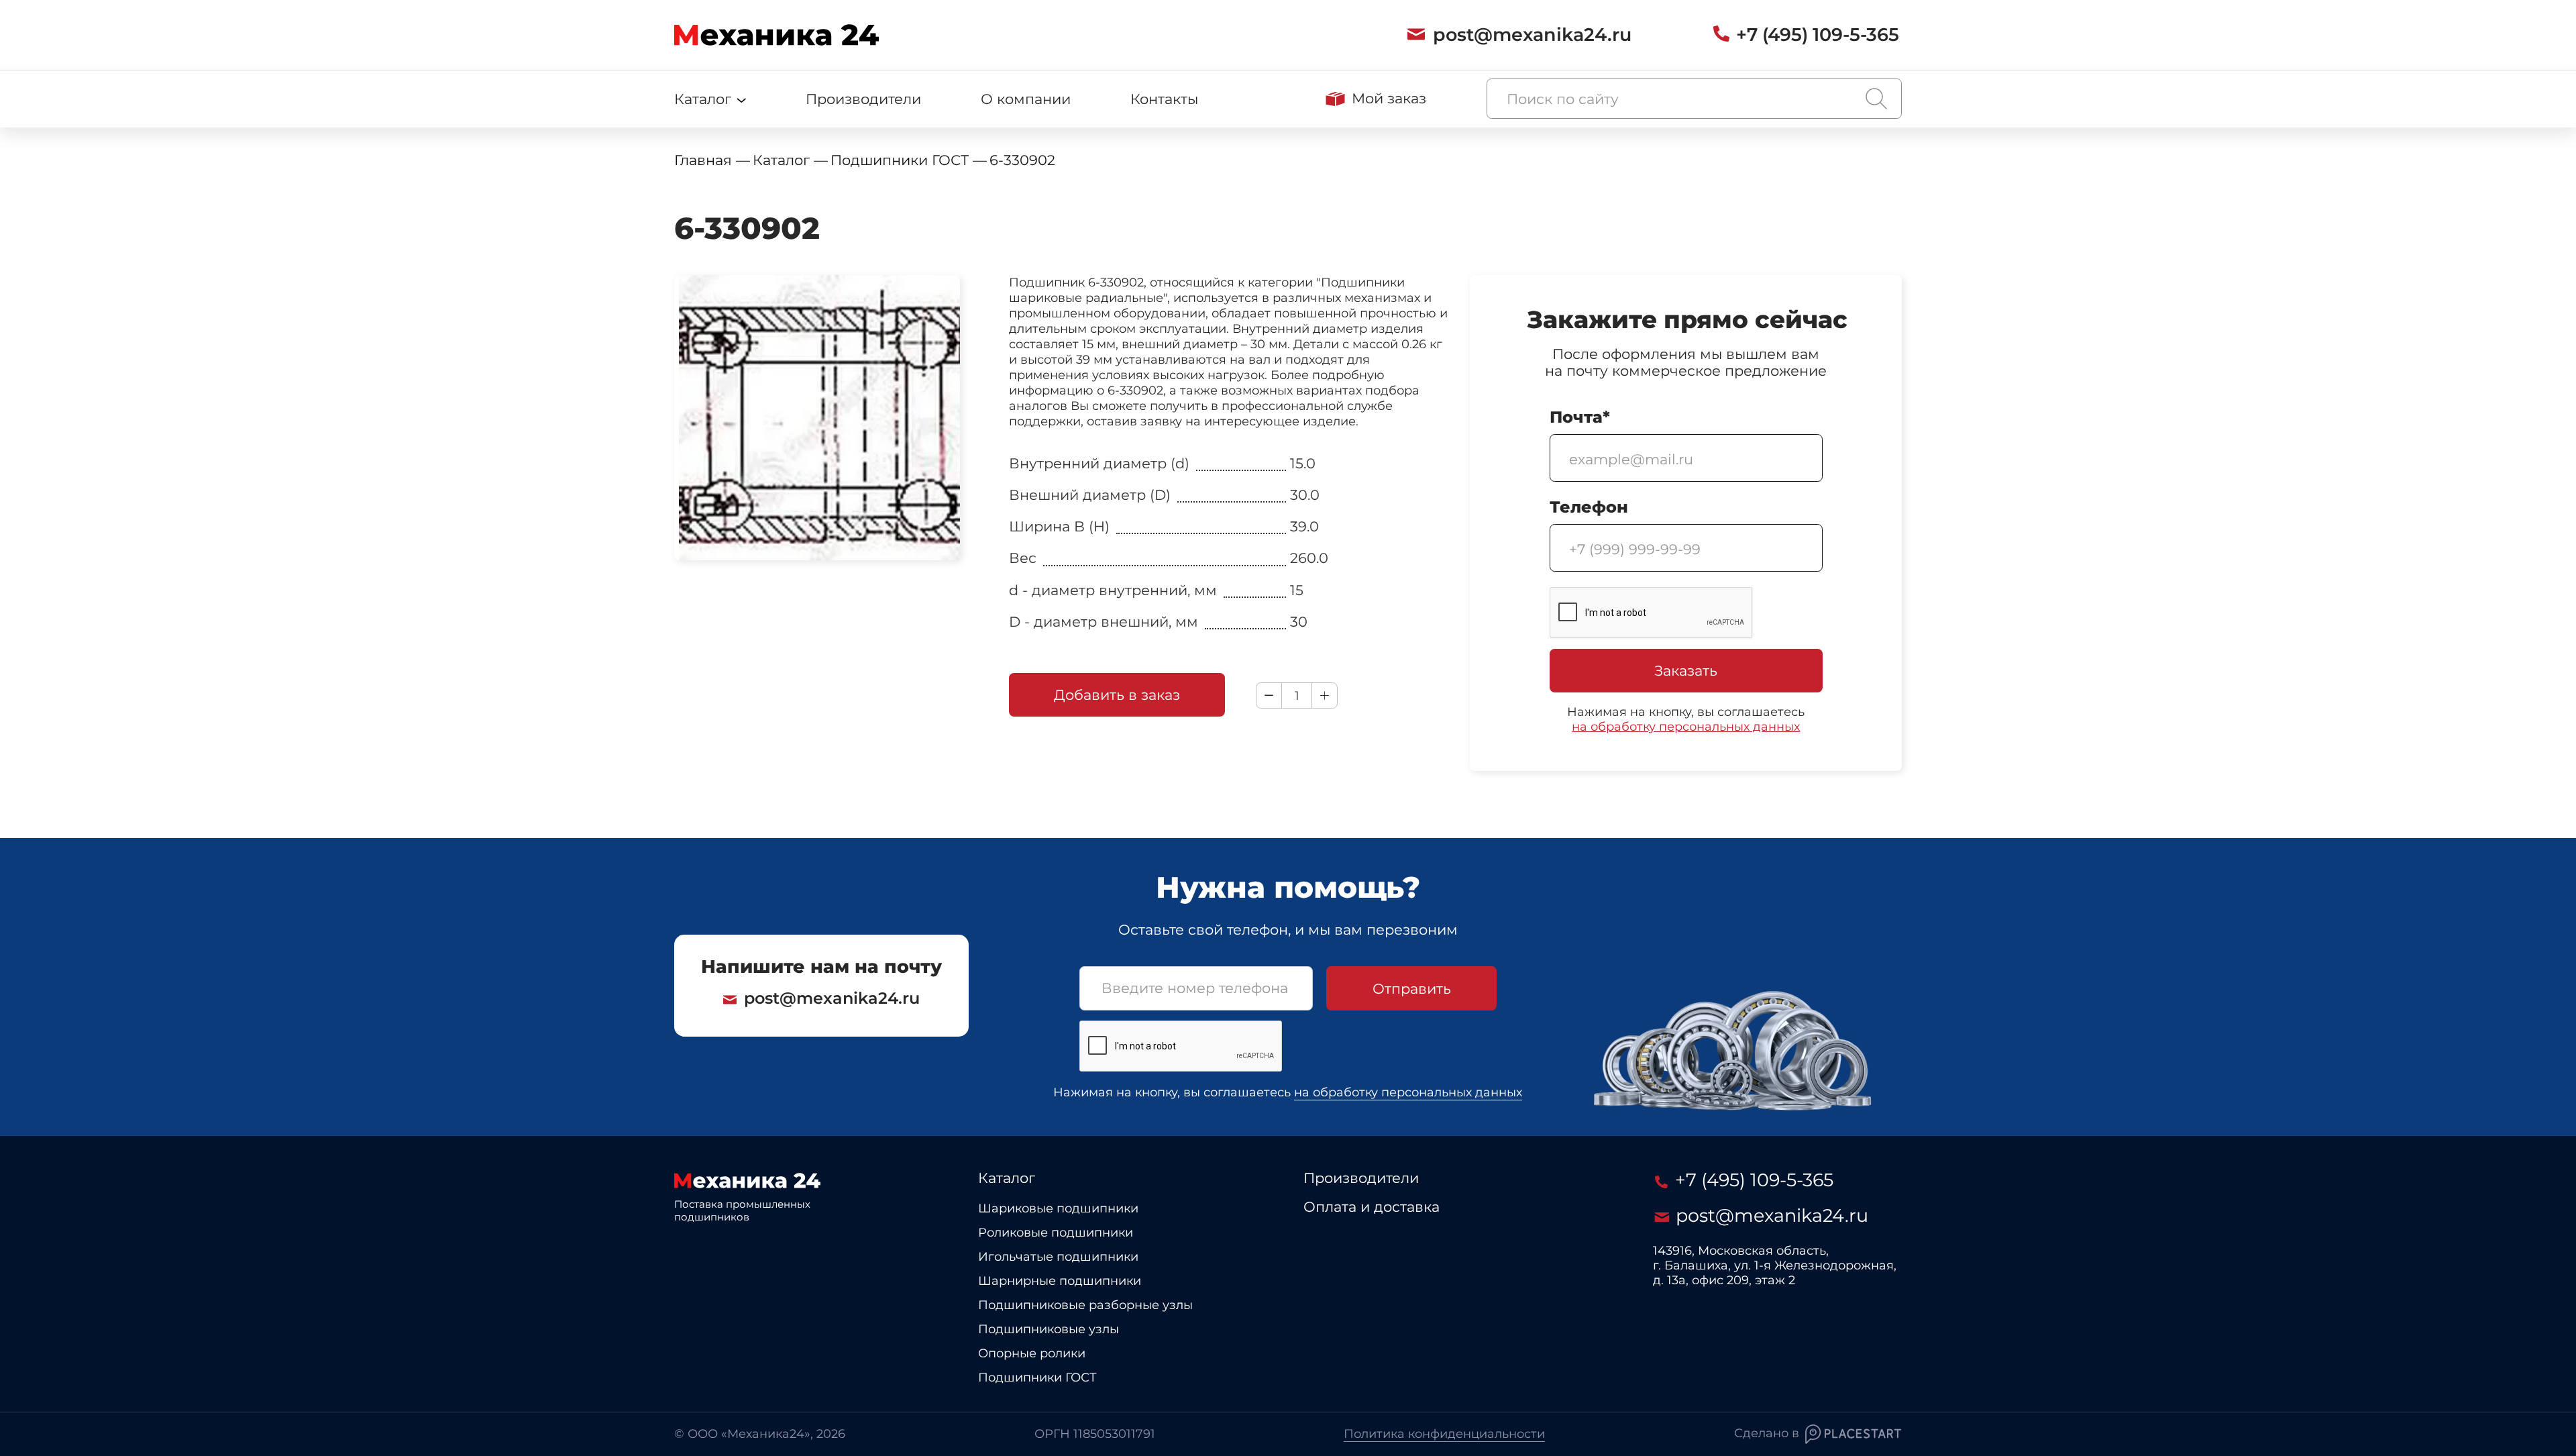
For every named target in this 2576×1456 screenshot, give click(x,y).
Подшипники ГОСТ (1037, 1378)
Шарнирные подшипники (1060, 1281)
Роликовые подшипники (1056, 1233)
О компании (1026, 99)
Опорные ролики (1032, 1354)
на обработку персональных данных (1686, 727)
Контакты (1164, 99)
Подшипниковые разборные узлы (1085, 1305)
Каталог (1007, 1178)
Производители (863, 99)
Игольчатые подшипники (1058, 1257)
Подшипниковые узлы (1049, 1330)
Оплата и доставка (1372, 1207)
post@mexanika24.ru (832, 998)
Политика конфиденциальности (1444, 1434)
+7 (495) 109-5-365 (1752, 1180)
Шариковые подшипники (1058, 1209)
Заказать (1686, 671)
